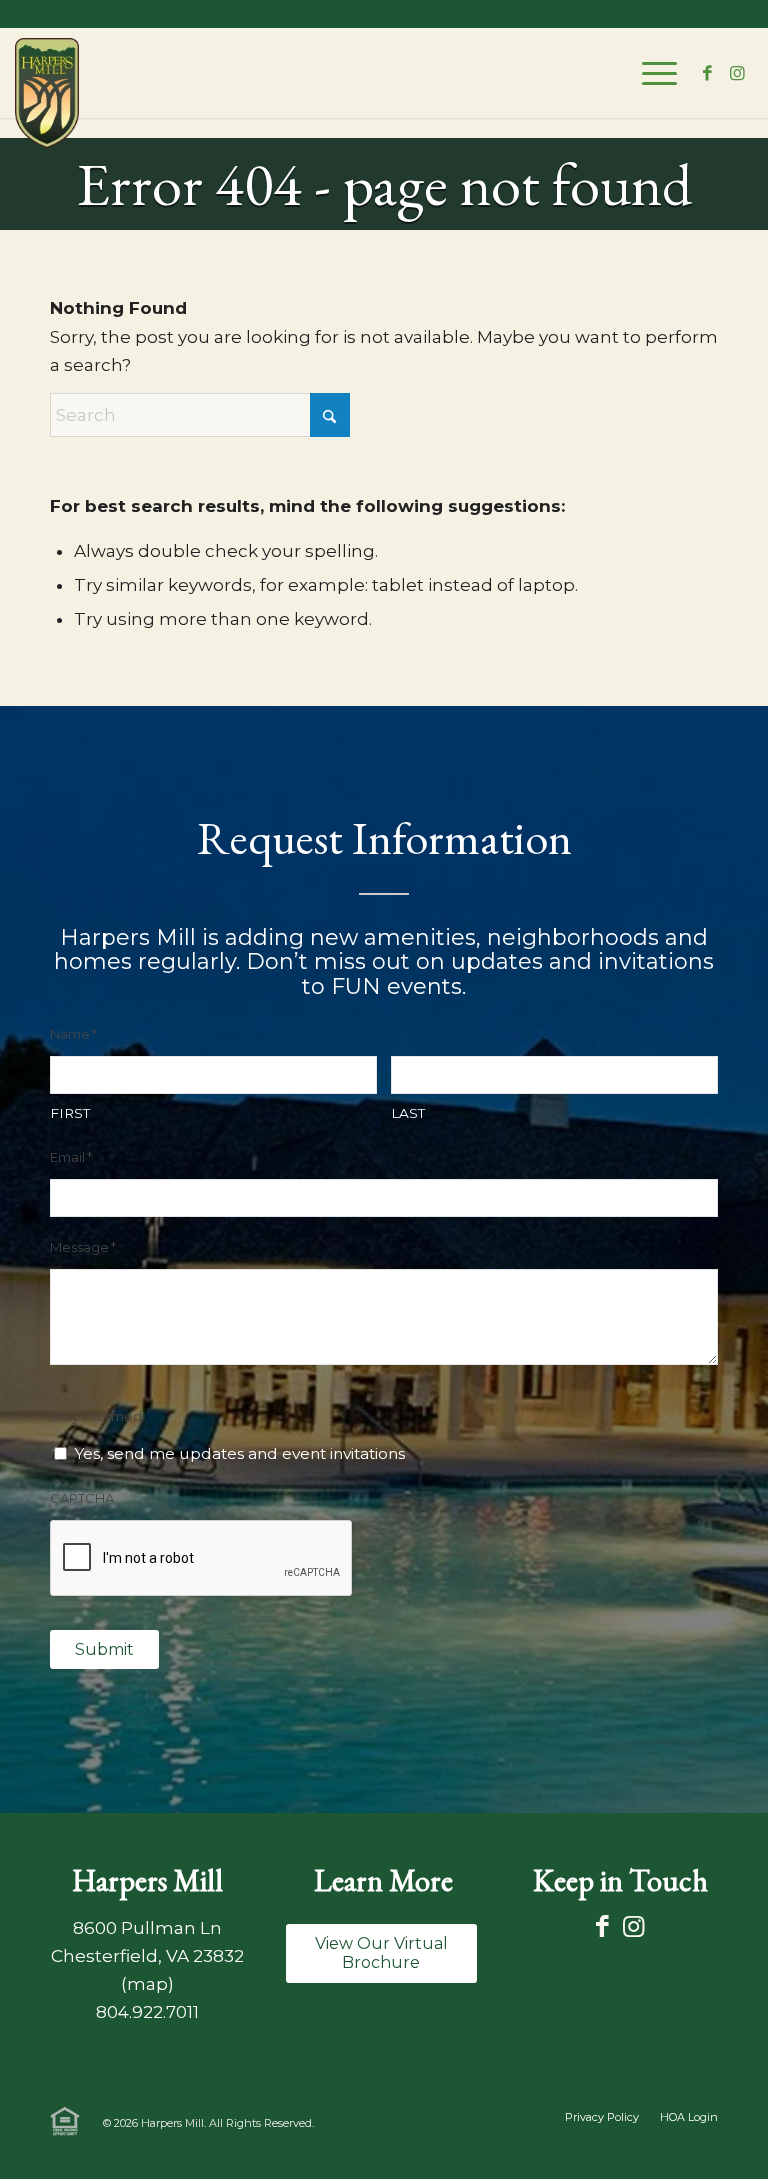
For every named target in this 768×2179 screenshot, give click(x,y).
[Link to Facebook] (708, 73)
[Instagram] (633, 1926)
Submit (104, 1649)
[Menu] (649, 73)
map (147, 1984)
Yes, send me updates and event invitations (239, 1453)
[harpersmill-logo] (59, 93)
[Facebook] (602, 1926)
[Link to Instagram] (738, 73)
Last (408, 1113)
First (70, 1113)
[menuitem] (649, 73)
